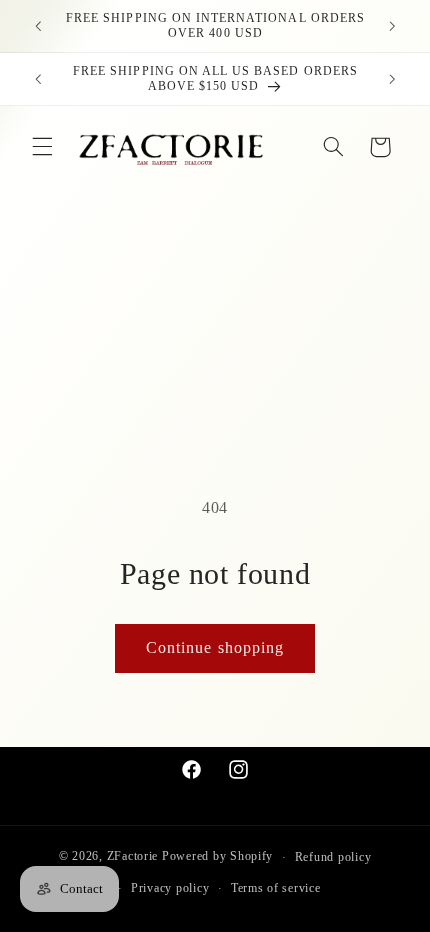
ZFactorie (133, 857)
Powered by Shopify (217, 857)
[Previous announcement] (38, 26)
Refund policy (333, 857)
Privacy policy (170, 888)
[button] (42, 147)
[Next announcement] (392, 26)
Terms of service (276, 888)
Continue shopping (215, 647)
